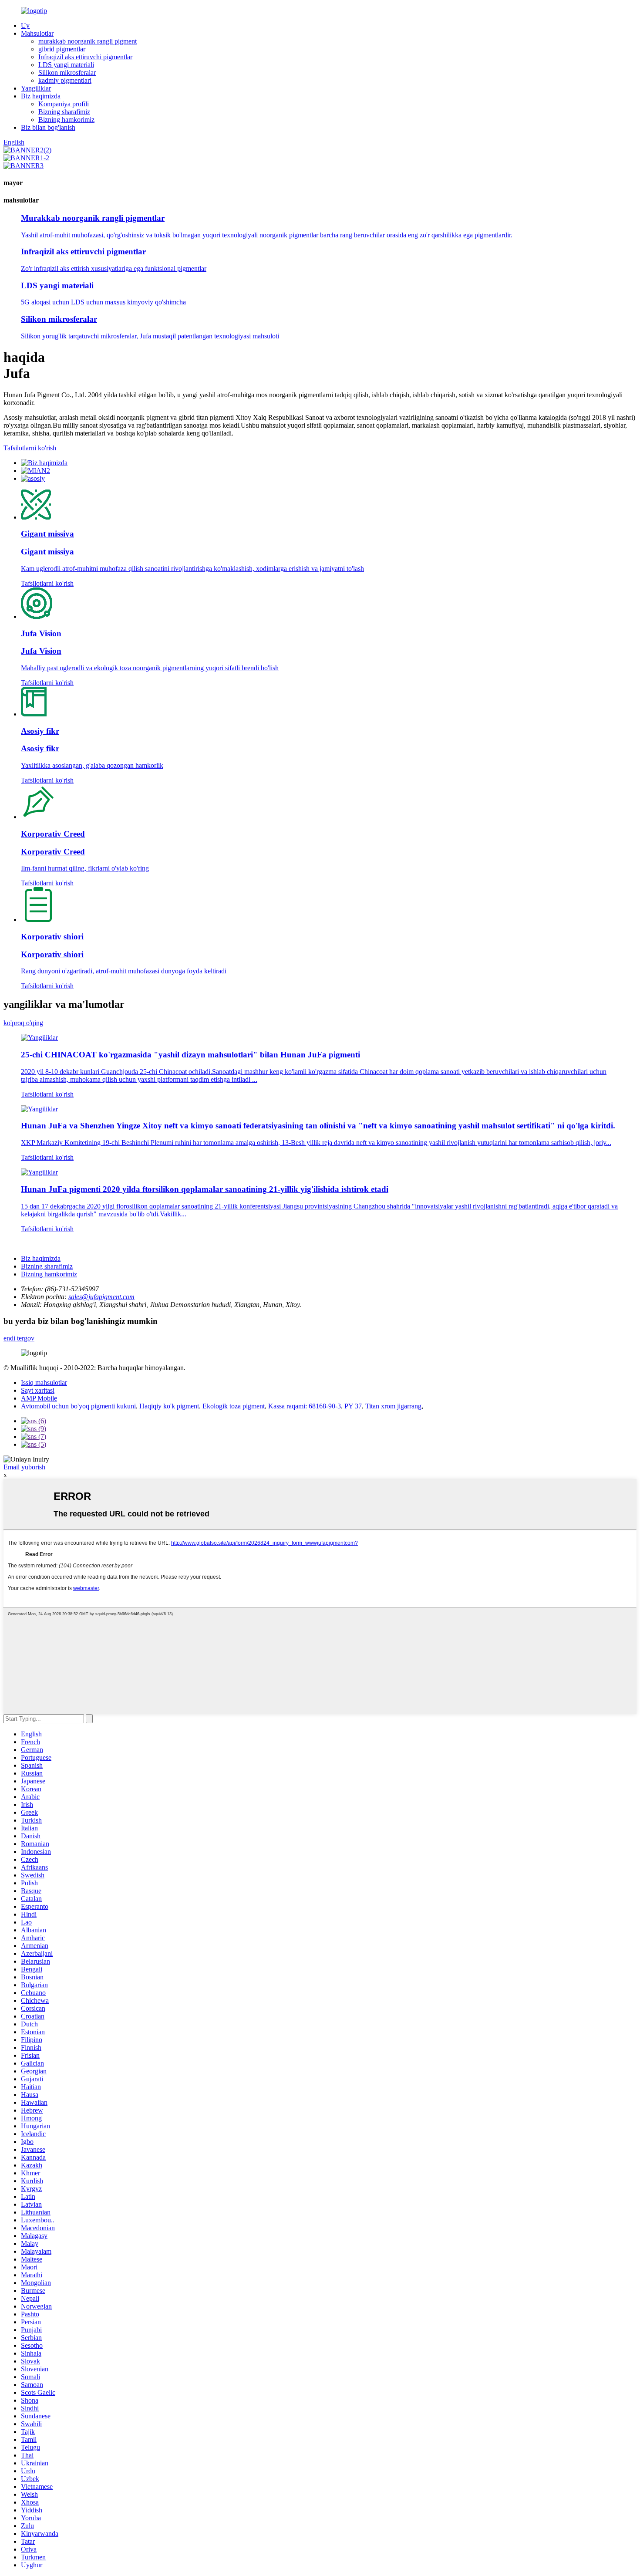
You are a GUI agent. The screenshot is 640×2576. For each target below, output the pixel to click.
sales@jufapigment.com (101, 1297)
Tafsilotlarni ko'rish (30, 448)
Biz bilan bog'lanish (48, 127)
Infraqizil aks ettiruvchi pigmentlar (85, 57)
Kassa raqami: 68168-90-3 (305, 1406)
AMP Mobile (39, 1398)
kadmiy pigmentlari (65, 80)
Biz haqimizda (41, 96)
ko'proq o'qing (23, 1023)
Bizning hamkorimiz (66, 120)
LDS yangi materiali (66, 65)
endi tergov (19, 1338)
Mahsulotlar (37, 33)
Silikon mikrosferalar (67, 73)
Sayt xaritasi (38, 1390)
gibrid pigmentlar (62, 49)
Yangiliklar (36, 88)
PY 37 (353, 1406)
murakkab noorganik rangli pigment (88, 41)
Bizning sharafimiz (64, 112)
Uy (25, 25)
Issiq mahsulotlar (44, 1383)
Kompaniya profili (64, 104)
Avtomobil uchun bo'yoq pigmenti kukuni (78, 1406)
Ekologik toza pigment (234, 1406)
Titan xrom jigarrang (393, 1406)
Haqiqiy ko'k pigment (169, 1406)
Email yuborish (24, 1467)
